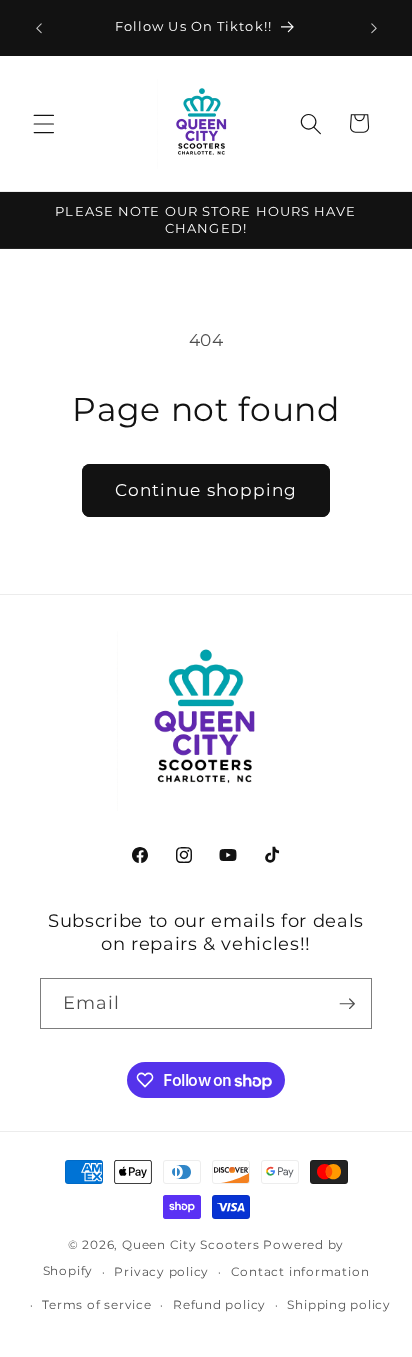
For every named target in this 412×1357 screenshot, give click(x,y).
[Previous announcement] (39, 28)
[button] (44, 123)
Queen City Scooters (191, 1244)
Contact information (300, 1271)
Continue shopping (206, 490)
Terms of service (96, 1304)
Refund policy (219, 1304)
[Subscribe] (347, 1004)
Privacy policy (161, 1271)
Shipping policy (339, 1304)
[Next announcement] (374, 28)
